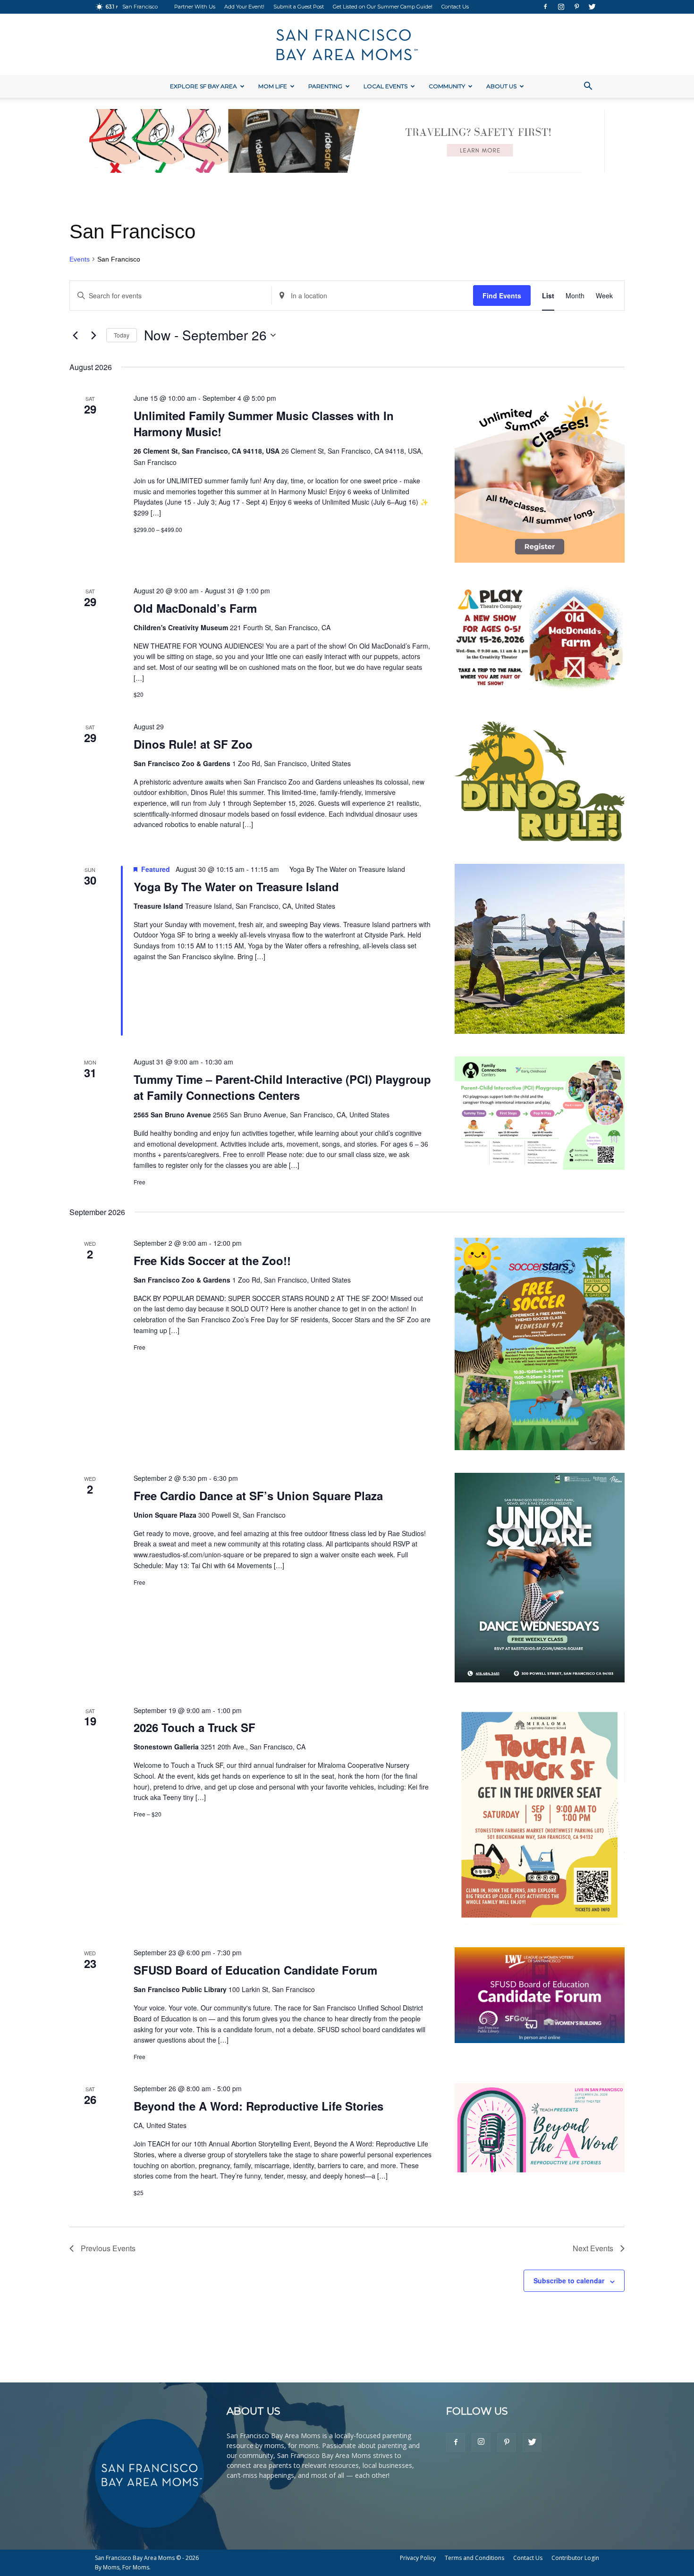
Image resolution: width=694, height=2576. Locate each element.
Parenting (325, 86)
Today (122, 335)
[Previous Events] (75, 335)
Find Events (502, 296)
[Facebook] (545, 7)
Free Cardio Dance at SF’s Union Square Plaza (258, 1495)
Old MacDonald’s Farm (195, 608)
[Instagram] (561, 7)
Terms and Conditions (474, 2558)
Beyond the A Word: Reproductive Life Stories (258, 2106)
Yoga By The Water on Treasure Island (236, 887)
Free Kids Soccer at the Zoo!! (212, 1260)
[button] (588, 87)
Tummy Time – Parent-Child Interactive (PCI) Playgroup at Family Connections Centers (282, 1087)
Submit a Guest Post (299, 7)
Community (447, 86)
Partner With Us (195, 7)
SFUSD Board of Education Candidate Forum (255, 1970)
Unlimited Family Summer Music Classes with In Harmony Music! (264, 423)
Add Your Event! (244, 7)
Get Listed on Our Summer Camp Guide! (383, 7)
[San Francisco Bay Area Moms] (347, 45)
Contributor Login (575, 2558)
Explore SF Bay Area (203, 86)
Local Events (385, 86)
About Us (501, 86)
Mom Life (273, 86)
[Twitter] (592, 7)
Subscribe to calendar (569, 2280)
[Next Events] (93, 335)
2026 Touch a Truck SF (195, 1727)
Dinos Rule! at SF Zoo (193, 744)
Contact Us (455, 7)
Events (80, 259)
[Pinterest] (576, 7)
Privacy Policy (418, 2558)
